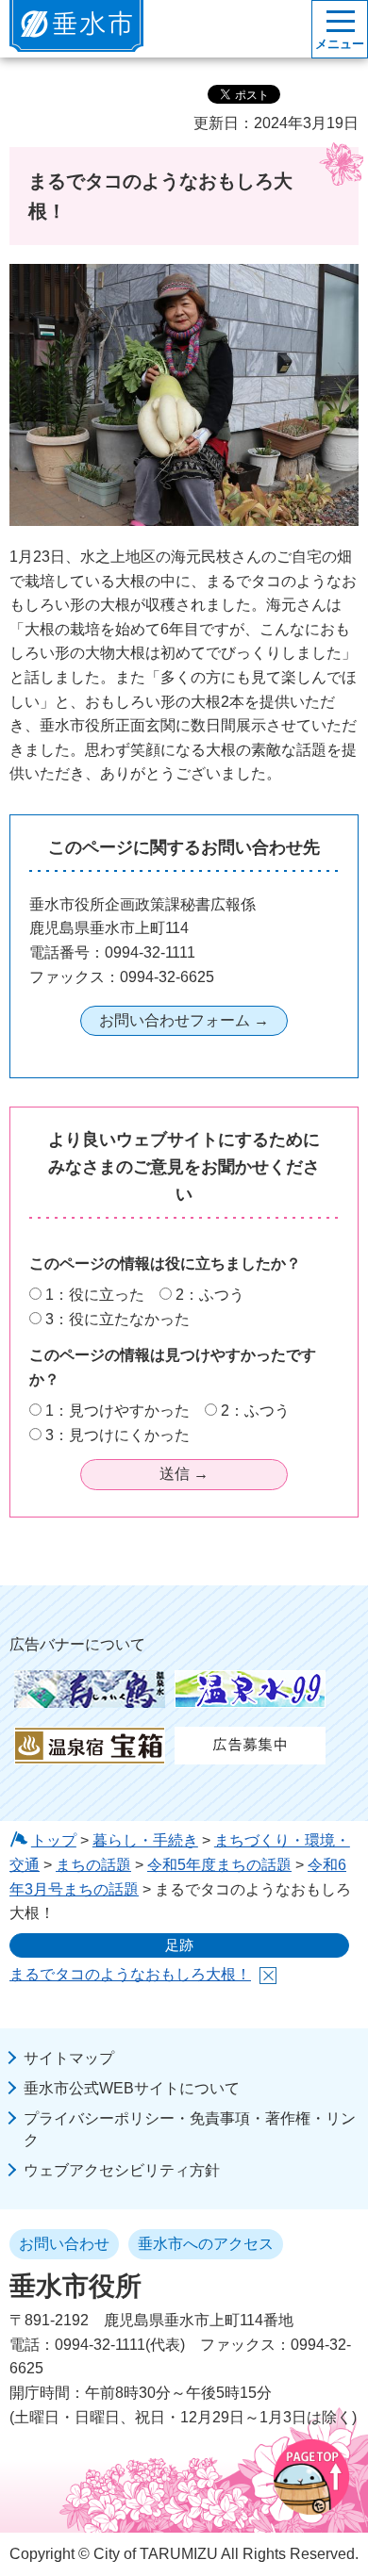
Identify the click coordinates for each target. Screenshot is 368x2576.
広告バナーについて (77, 1644)
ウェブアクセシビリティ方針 (122, 2170)
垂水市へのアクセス (206, 2244)
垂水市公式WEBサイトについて (132, 2088)
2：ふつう (210, 1295)
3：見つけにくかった (117, 1435)
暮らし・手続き (145, 1840)
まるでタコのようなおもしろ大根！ (130, 1974)
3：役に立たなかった (117, 1319)
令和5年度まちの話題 (219, 1865)
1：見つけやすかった (117, 1411)
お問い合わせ (64, 2244)
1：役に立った (95, 1295)
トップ (54, 1840)
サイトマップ (69, 2058)
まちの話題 (93, 1865)
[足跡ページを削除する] (268, 1976)
